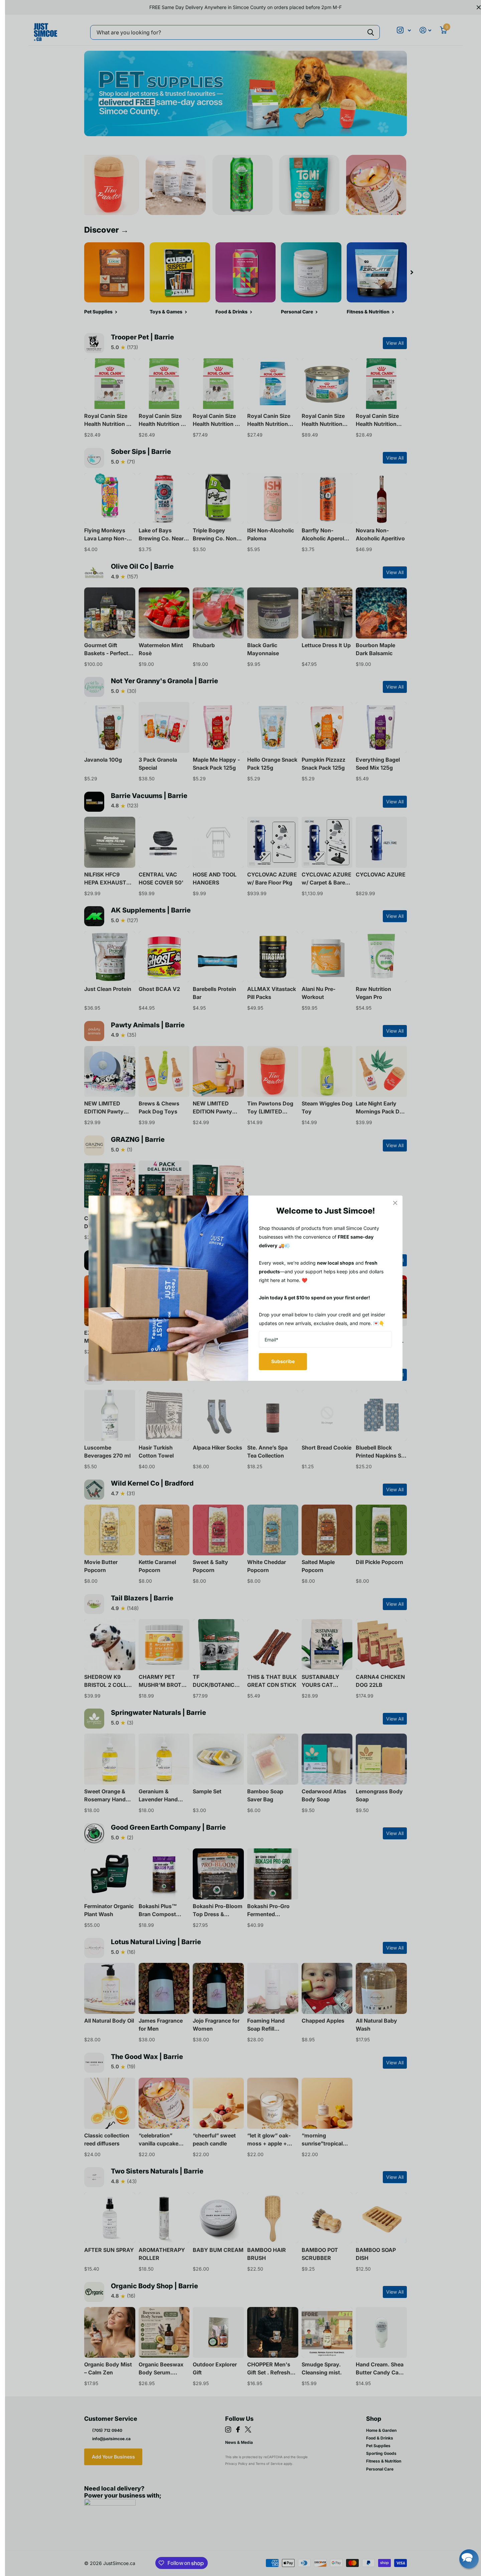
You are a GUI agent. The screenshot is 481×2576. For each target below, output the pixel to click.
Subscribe (283, 1361)
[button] (469, 2559)
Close (395, 1203)
